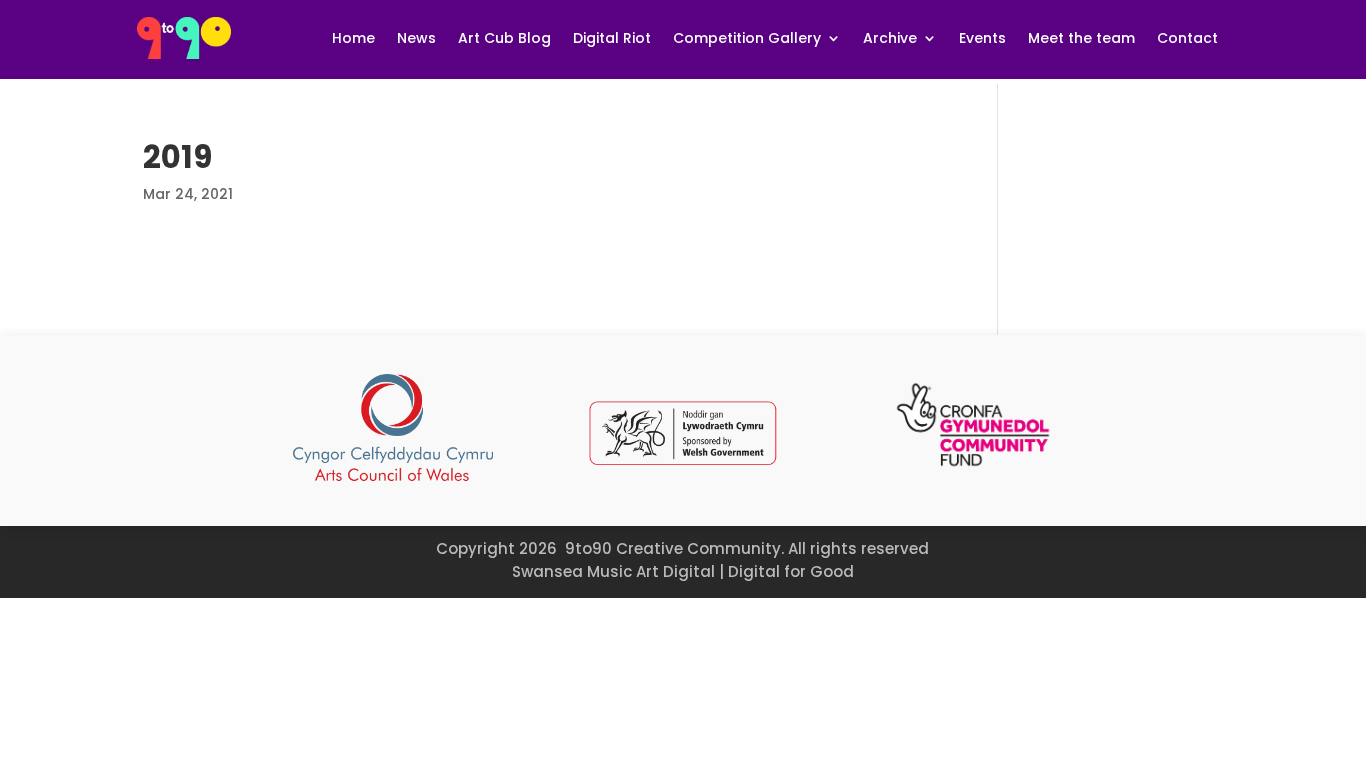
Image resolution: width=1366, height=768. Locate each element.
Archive (890, 38)
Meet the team (1081, 38)
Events (982, 38)
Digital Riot (612, 38)
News (416, 38)
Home (353, 38)
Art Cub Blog (504, 38)
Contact (1187, 38)
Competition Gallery (747, 38)
